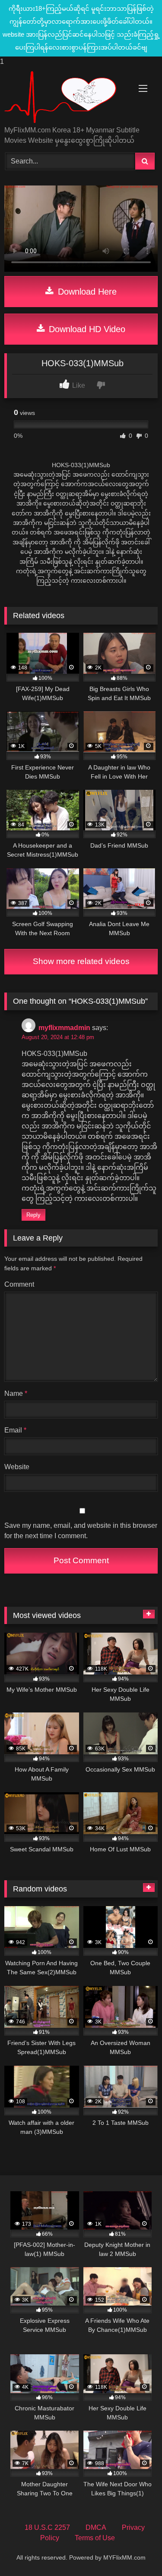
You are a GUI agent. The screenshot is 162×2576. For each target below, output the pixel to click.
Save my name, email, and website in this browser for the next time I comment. (81, 1531)
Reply (33, 1215)
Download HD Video (86, 329)
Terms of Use (95, 2538)
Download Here (86, 292)
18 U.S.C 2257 (47, 2527)
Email (15, 1430)
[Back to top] (135, 2552)
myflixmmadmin (64, 1028)
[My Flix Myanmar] (67, 97)
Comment (19, 1284)
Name (16, 1393)
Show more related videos (81, 961)
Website (17, 1467)
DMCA (96, 2527)
